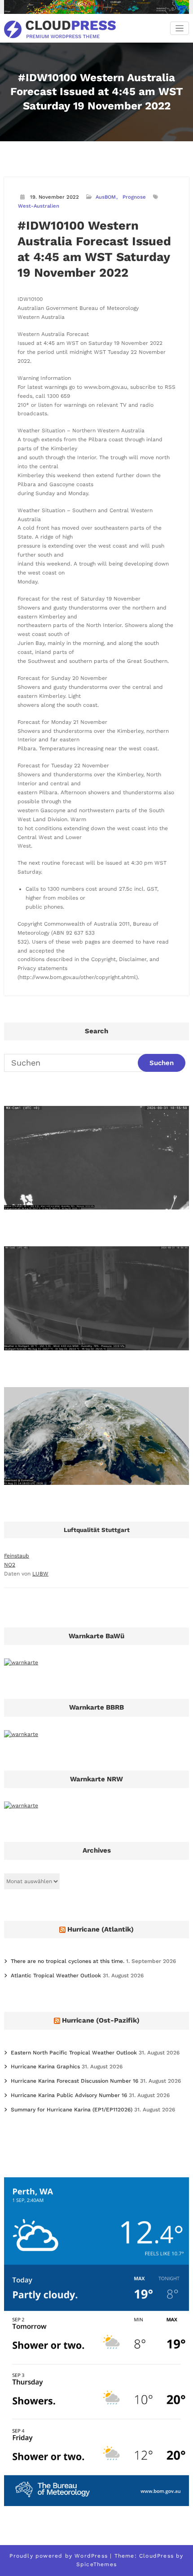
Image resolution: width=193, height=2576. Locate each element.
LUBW (40, 1574)
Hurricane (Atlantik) (101, 1929)
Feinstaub (17, 1556)
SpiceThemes (96, 2564)
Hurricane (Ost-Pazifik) (101, 2020)
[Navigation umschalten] (180, 28)
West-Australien (39, 206)
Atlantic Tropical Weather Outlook (56, 1976)
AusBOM (106, 197)
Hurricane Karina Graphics (45, 2067)
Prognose (134, 197)
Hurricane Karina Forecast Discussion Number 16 (75, 2081)
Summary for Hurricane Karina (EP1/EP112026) (72, 2110)
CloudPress (156, 2556)
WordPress (91, 2556)
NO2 (10, 1565)
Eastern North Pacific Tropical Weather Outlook (74, 2053)
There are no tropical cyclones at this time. (68, 1961)
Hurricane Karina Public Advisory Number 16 (69, 2095)
